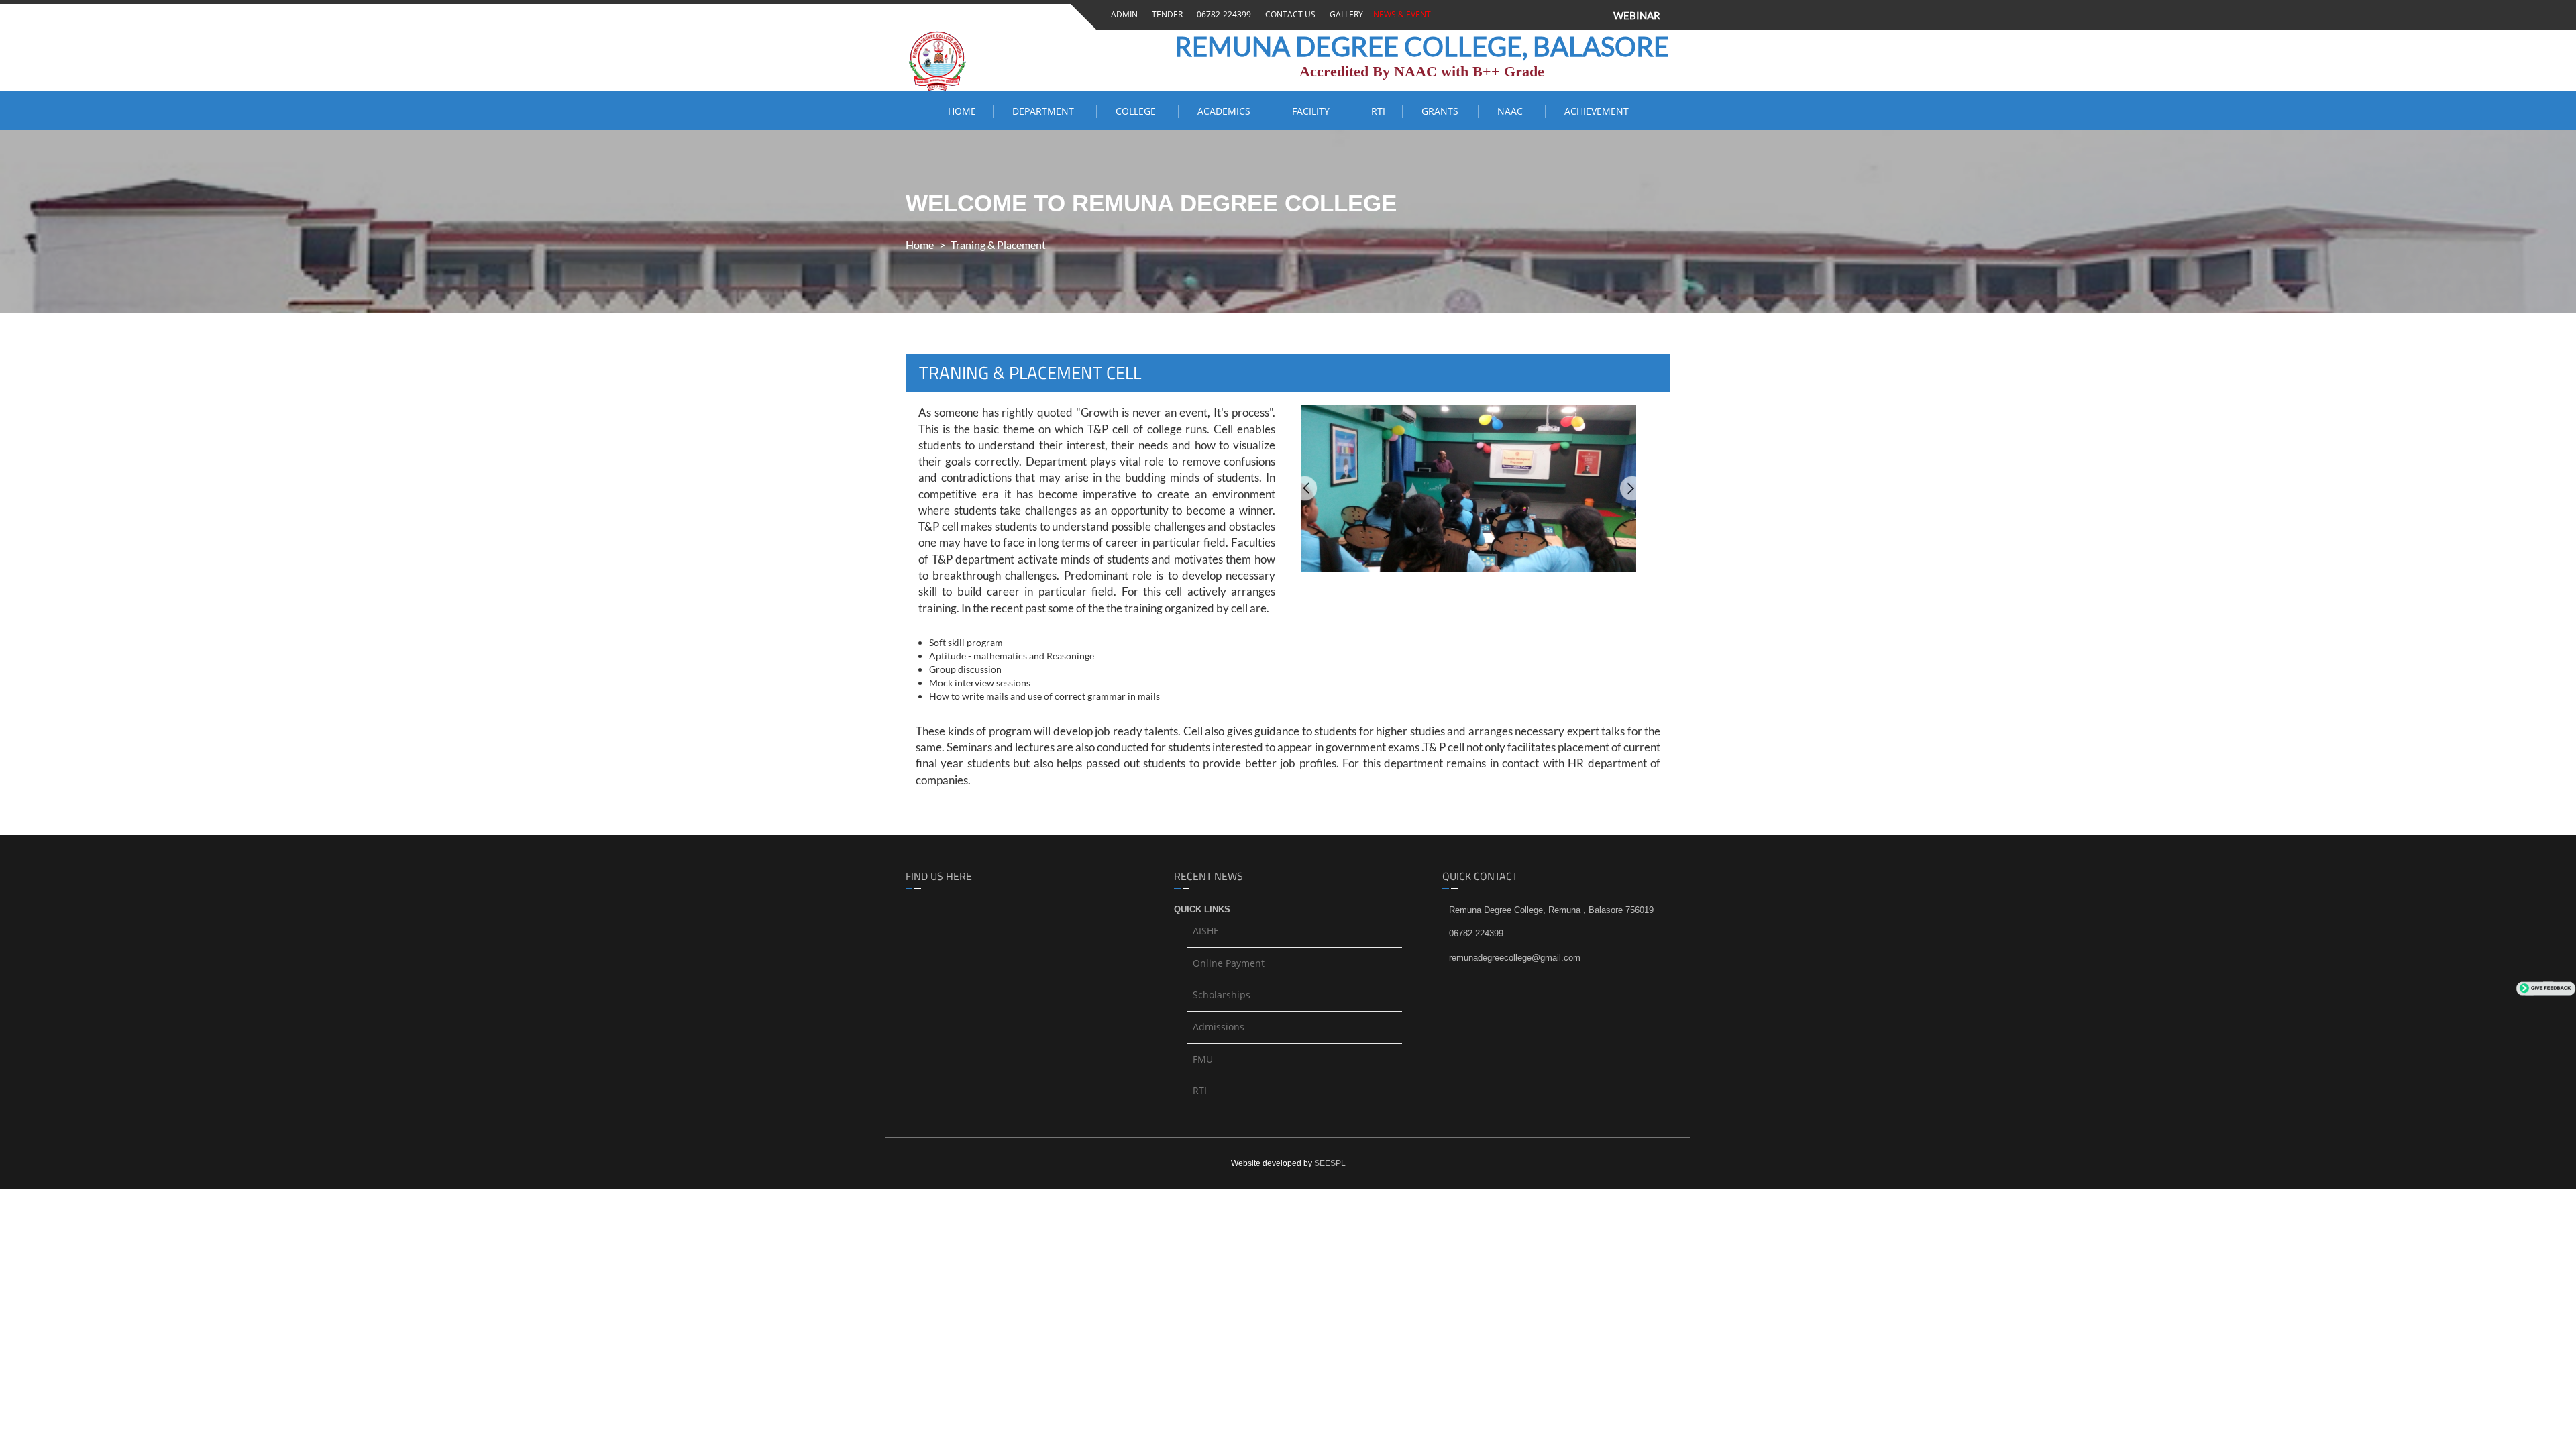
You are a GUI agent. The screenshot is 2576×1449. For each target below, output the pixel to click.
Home (962, 111)
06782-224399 (1222, 14)
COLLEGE (1138, 111)
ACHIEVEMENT (1597, 111)
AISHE (1206, 931)
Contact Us (1288, 14)
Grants (1441, 111)
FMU (1203, 1059)
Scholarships (1222, 995)
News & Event (1400, 14)
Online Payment (1229, 963)
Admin (1122, 14)
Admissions (1219, 1027)
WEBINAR (1637, 15)
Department (1046, 111)
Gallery (1344, 14)
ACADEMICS (1227, 111)
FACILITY (1313, 111)
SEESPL (1330, 1163)
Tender (1165, 14)
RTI (1378, 111)
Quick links (1202, 909)
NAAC (1513, 111)
